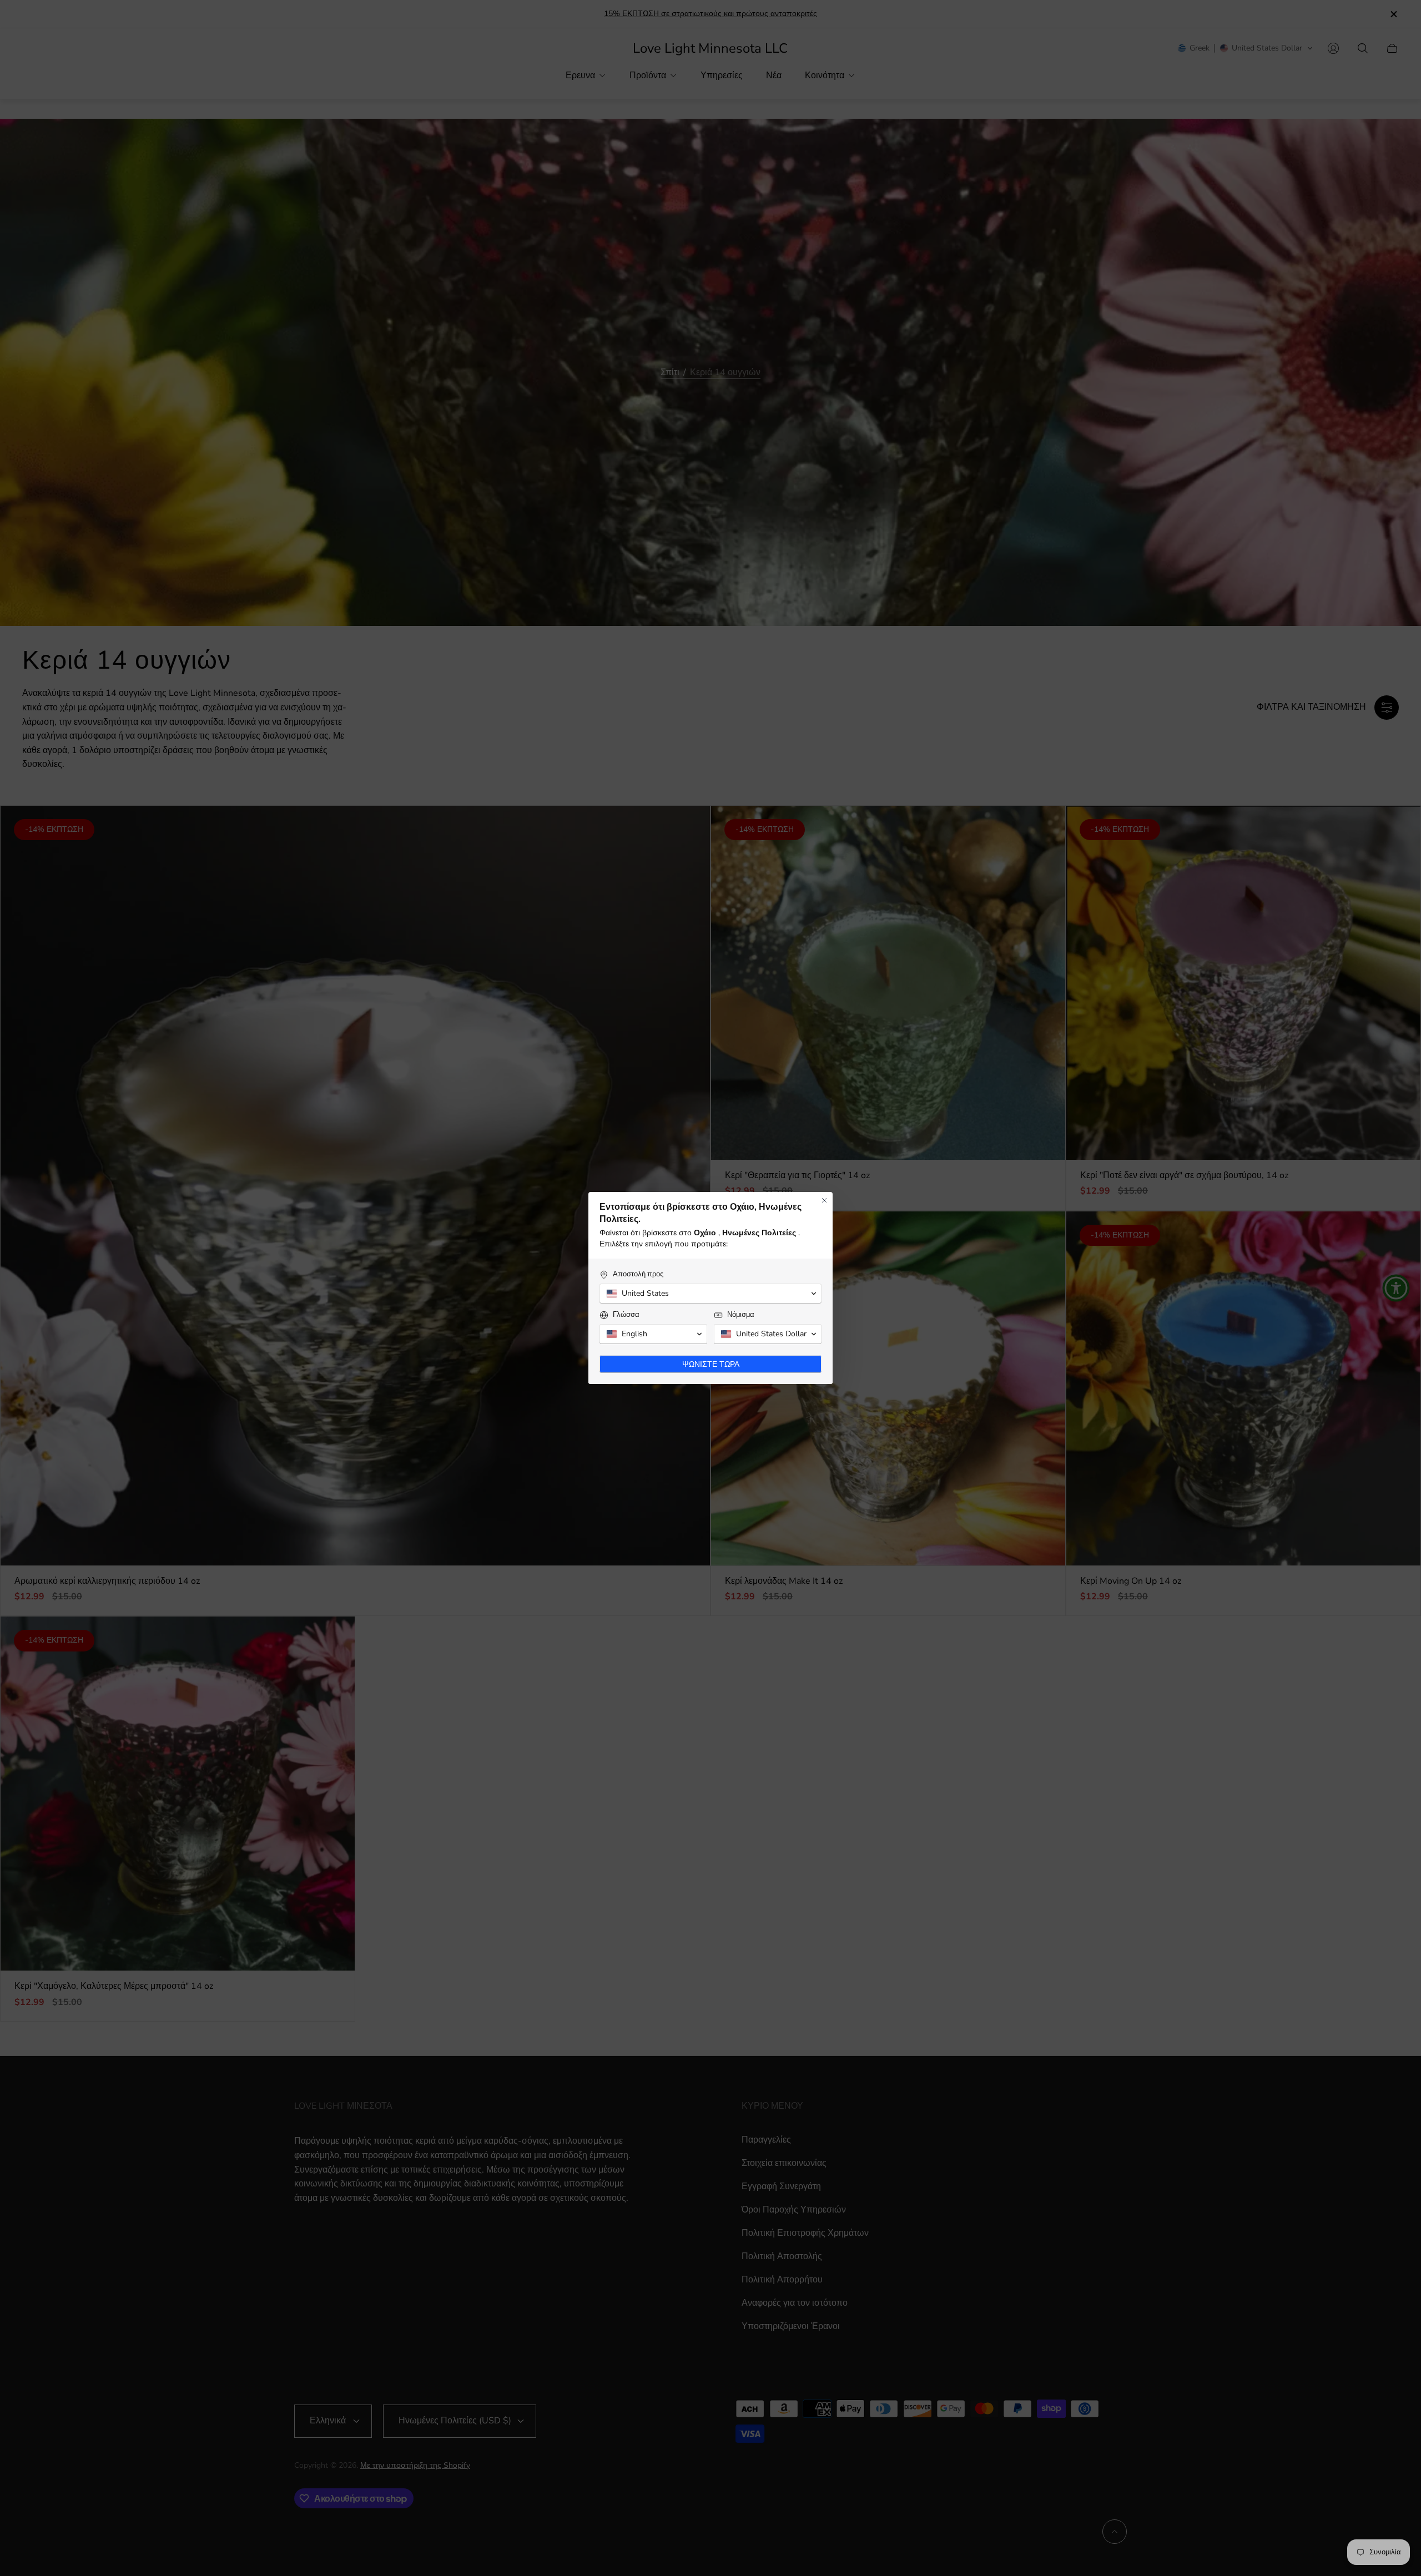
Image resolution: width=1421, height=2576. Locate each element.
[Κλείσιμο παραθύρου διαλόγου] (824, 1200)
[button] (710, 1294)
